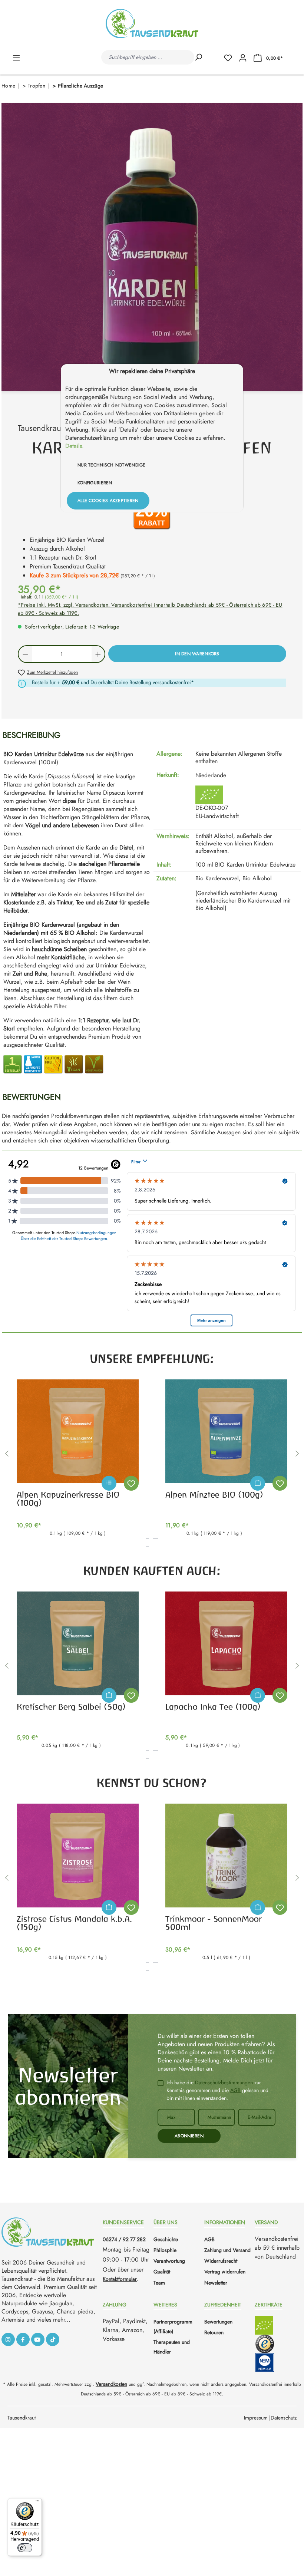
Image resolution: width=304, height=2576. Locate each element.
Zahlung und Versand (227, 2250)
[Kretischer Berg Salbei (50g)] (78, 1643)
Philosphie (165, 2250)
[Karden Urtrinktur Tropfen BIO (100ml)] (152, 247)
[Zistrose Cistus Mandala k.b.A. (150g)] (78, 1856)
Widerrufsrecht (221, 2261)
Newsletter (216, 2283)
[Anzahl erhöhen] (98, 654)
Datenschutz (284, 2418)
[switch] (25, 2548)
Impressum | (257, 2418)
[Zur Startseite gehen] (152, 24)
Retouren (214, 2332)
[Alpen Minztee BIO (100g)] (226, 1431)
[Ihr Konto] (243, 57)
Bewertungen (218, 2322)
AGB (235, 2090)
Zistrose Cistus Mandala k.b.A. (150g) (74, 1923)
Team (159, 2283)
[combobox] (148, 57)
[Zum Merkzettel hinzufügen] (131, 1483)
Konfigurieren (95, 483)
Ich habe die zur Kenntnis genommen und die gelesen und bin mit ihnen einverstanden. (217, 2090)
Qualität (162, 2272)
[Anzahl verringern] (25, 654)
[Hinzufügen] (258, 1483)
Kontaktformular (120, 2279)
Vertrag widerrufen (225, 2272)
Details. (75, 446)
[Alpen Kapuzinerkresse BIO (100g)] (78, 1431)
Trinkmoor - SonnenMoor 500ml (214, 1923)
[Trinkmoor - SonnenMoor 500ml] (226, 1856)
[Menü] (16, 57)
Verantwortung (169, 2261)
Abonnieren (189, 2136)
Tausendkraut (22, 2418)
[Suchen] (198, 57)
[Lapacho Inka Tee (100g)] (226, 1643)
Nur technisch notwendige (112, 465)
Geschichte (166, 2239)
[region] (152, 247)
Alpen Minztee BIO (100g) (214, 1495)
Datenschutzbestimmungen (224, 2082)
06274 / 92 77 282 (124, 2239)
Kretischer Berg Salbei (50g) (71, 1707)
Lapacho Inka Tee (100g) (213, 1707)
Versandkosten (111, 2384)
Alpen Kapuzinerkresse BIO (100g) (68, 1499)
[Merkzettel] (231, 57)
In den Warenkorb (197, 654)
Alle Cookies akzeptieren (108, 501)
